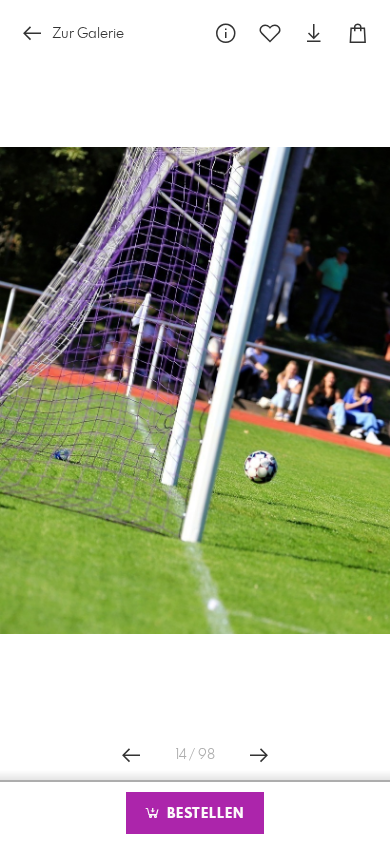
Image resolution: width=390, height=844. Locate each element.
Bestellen (203, 814)
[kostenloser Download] (314, 33)
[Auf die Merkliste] (270, 33)
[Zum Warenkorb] (358, 33)
